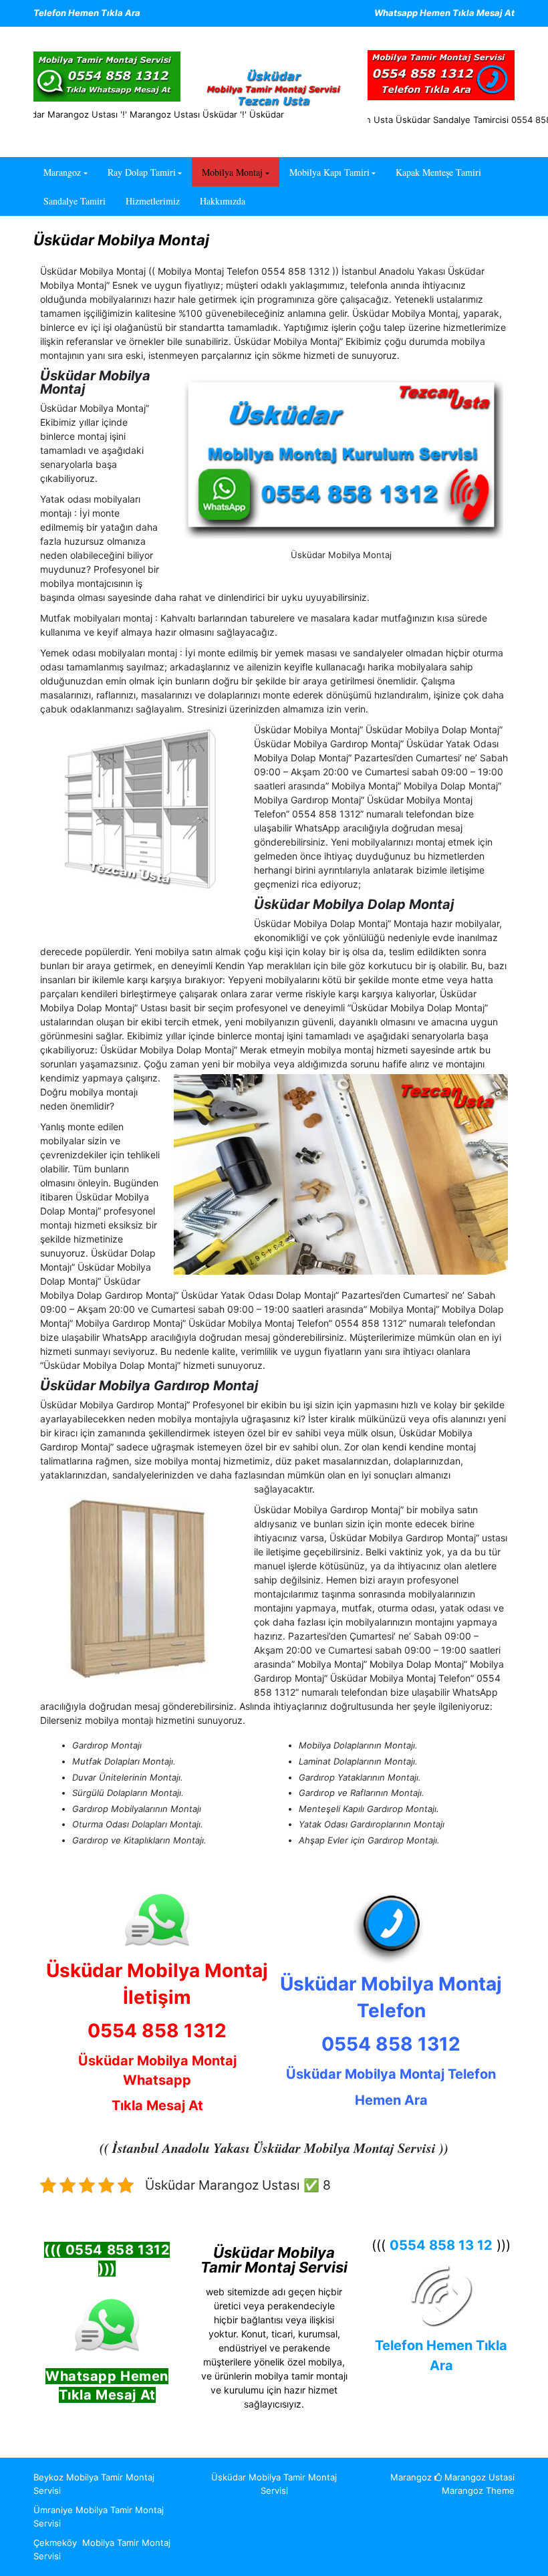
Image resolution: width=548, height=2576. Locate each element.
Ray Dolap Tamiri (142, 172)
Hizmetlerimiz (153, 201)
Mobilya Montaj (232, 172)
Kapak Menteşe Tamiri (438, 172)
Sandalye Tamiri (75, 201)
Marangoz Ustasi (478, 2477)
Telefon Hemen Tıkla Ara (87, 13)
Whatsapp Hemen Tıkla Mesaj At (444, 13)
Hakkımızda (223, 201)
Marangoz (62, 172)
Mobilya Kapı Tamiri (329, 172)
